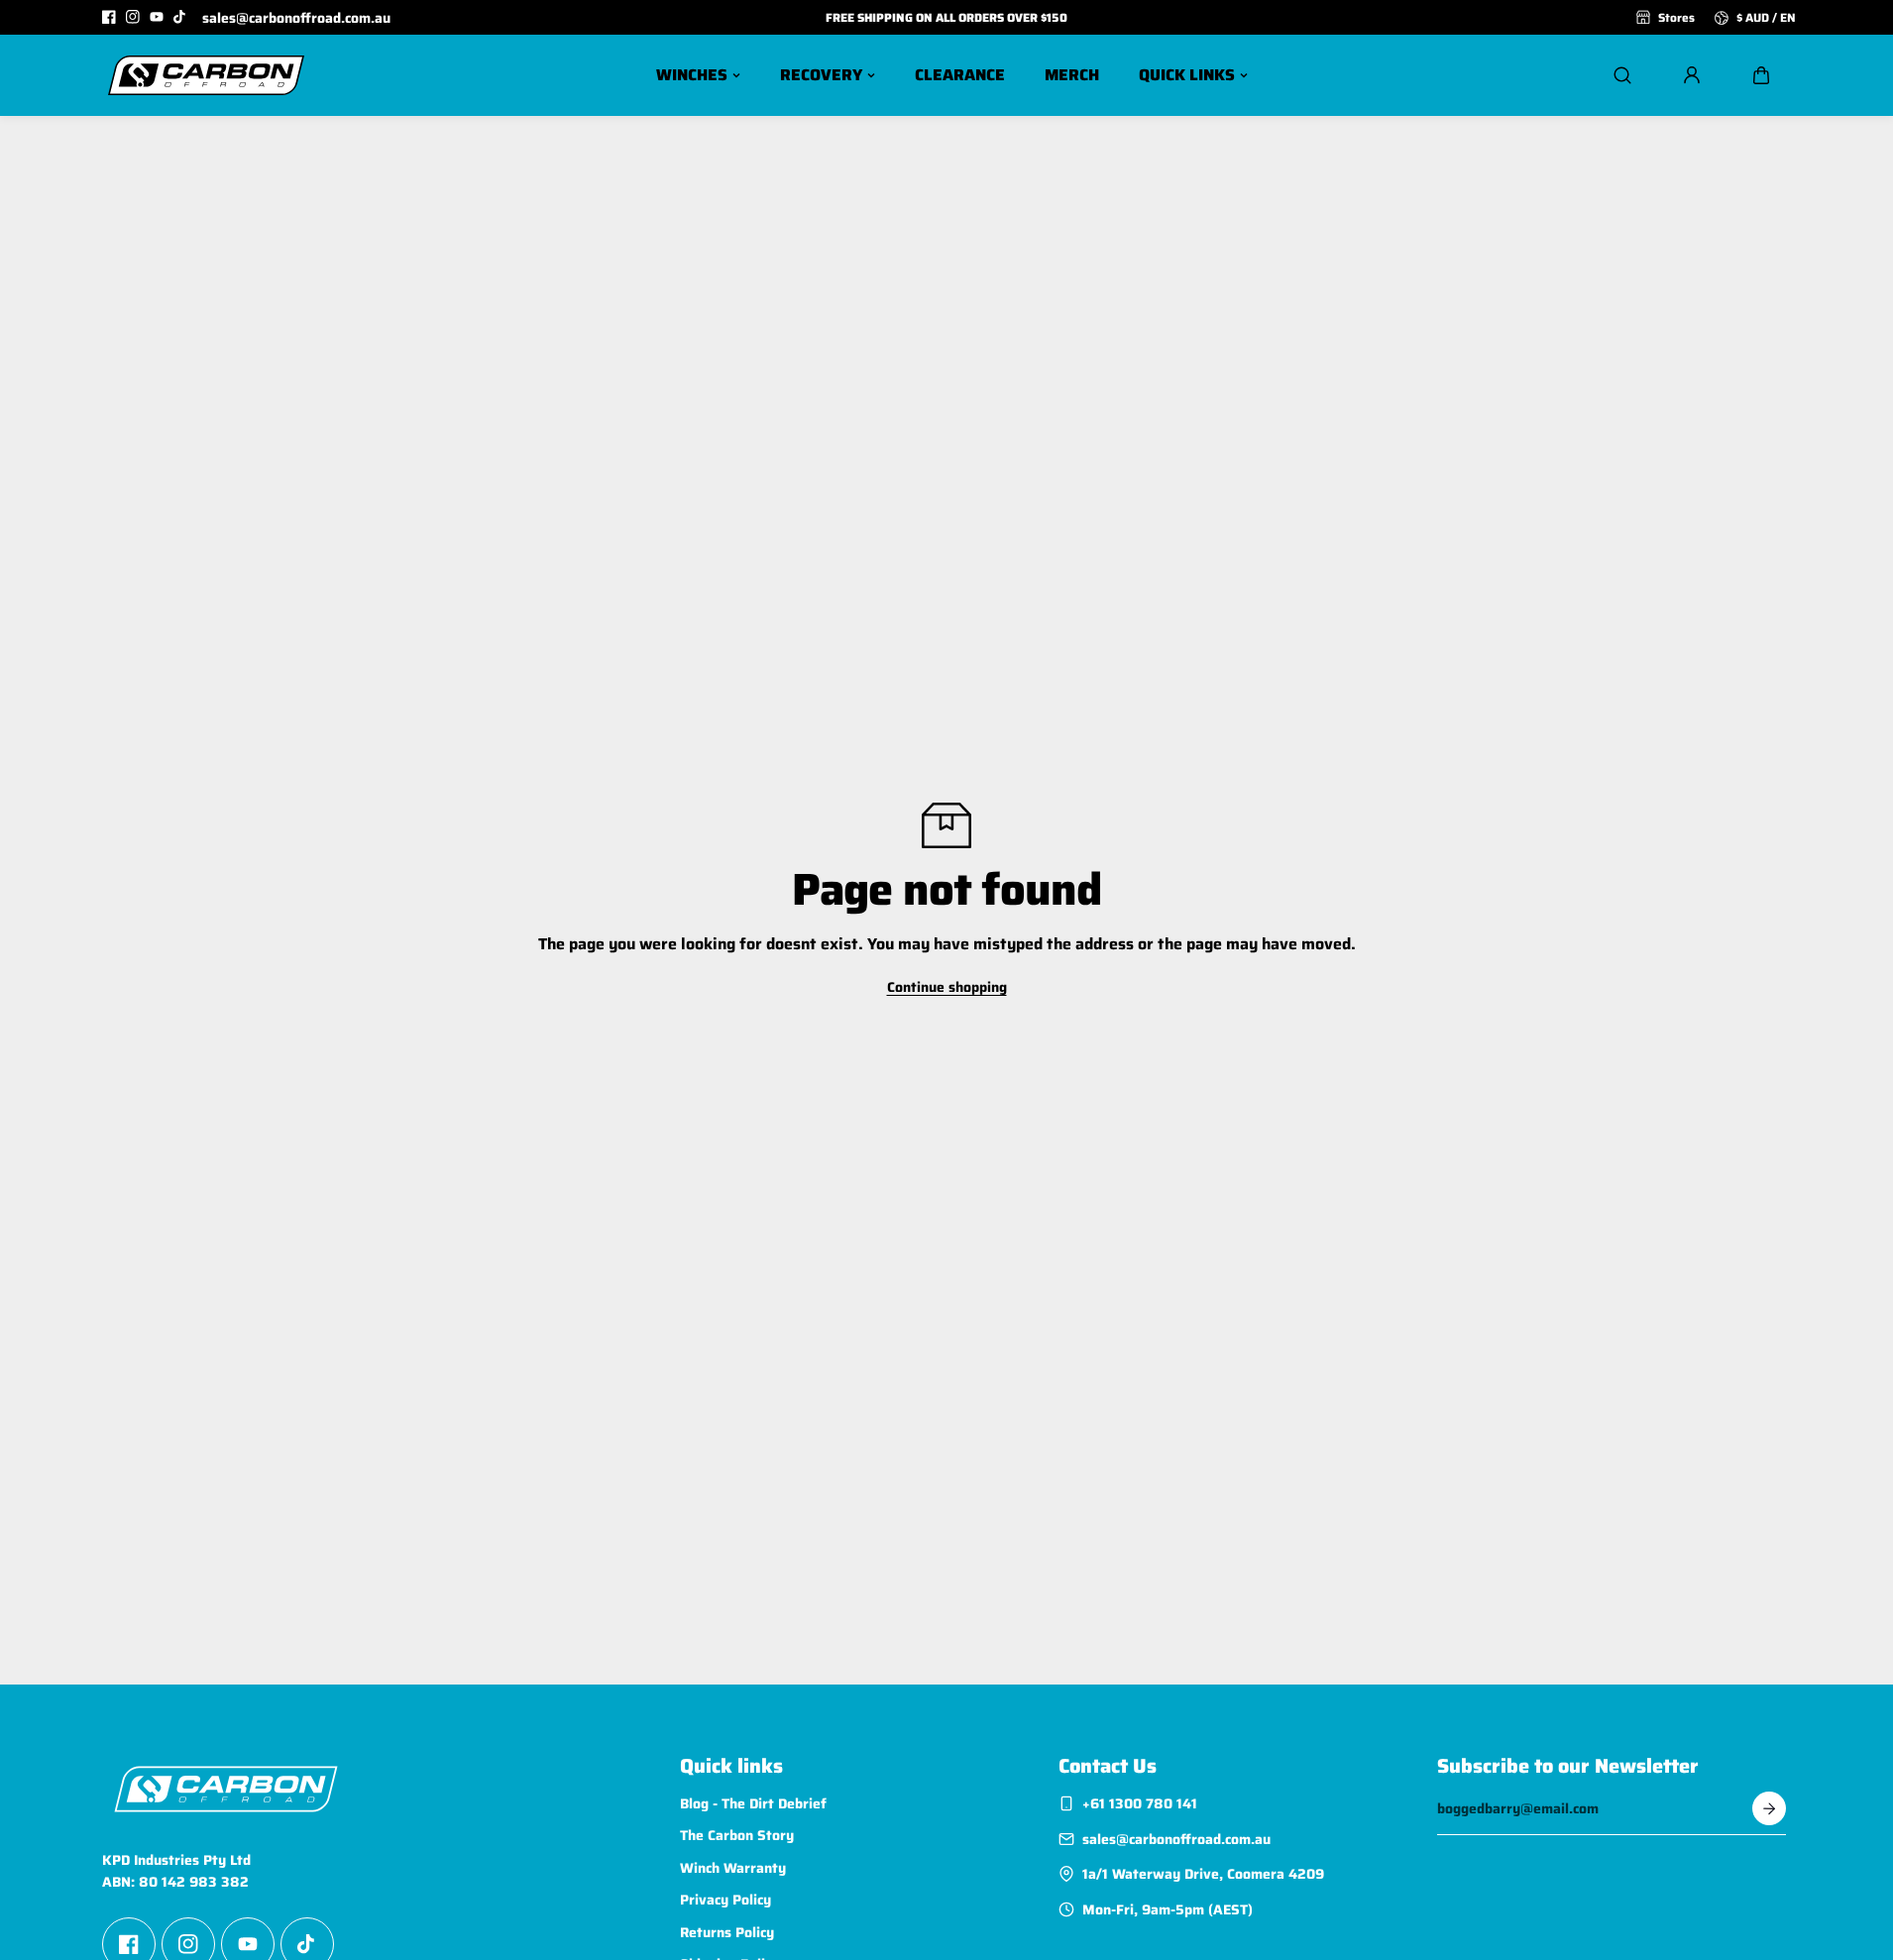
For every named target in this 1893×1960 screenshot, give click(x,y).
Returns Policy (727, 1932)
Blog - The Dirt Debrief (753, 1803)
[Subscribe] (1769, 1808)
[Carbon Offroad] (206, 75)
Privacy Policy (725, 1900)
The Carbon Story (737, 1835)
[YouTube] (157, 17)
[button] (1761, 75)
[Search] (1622, 75)
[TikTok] (180, 17)
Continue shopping (947, 987)
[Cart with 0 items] (1761, 75)
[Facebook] (109, 17)
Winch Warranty (733, 1868)
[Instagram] (133, 17)
